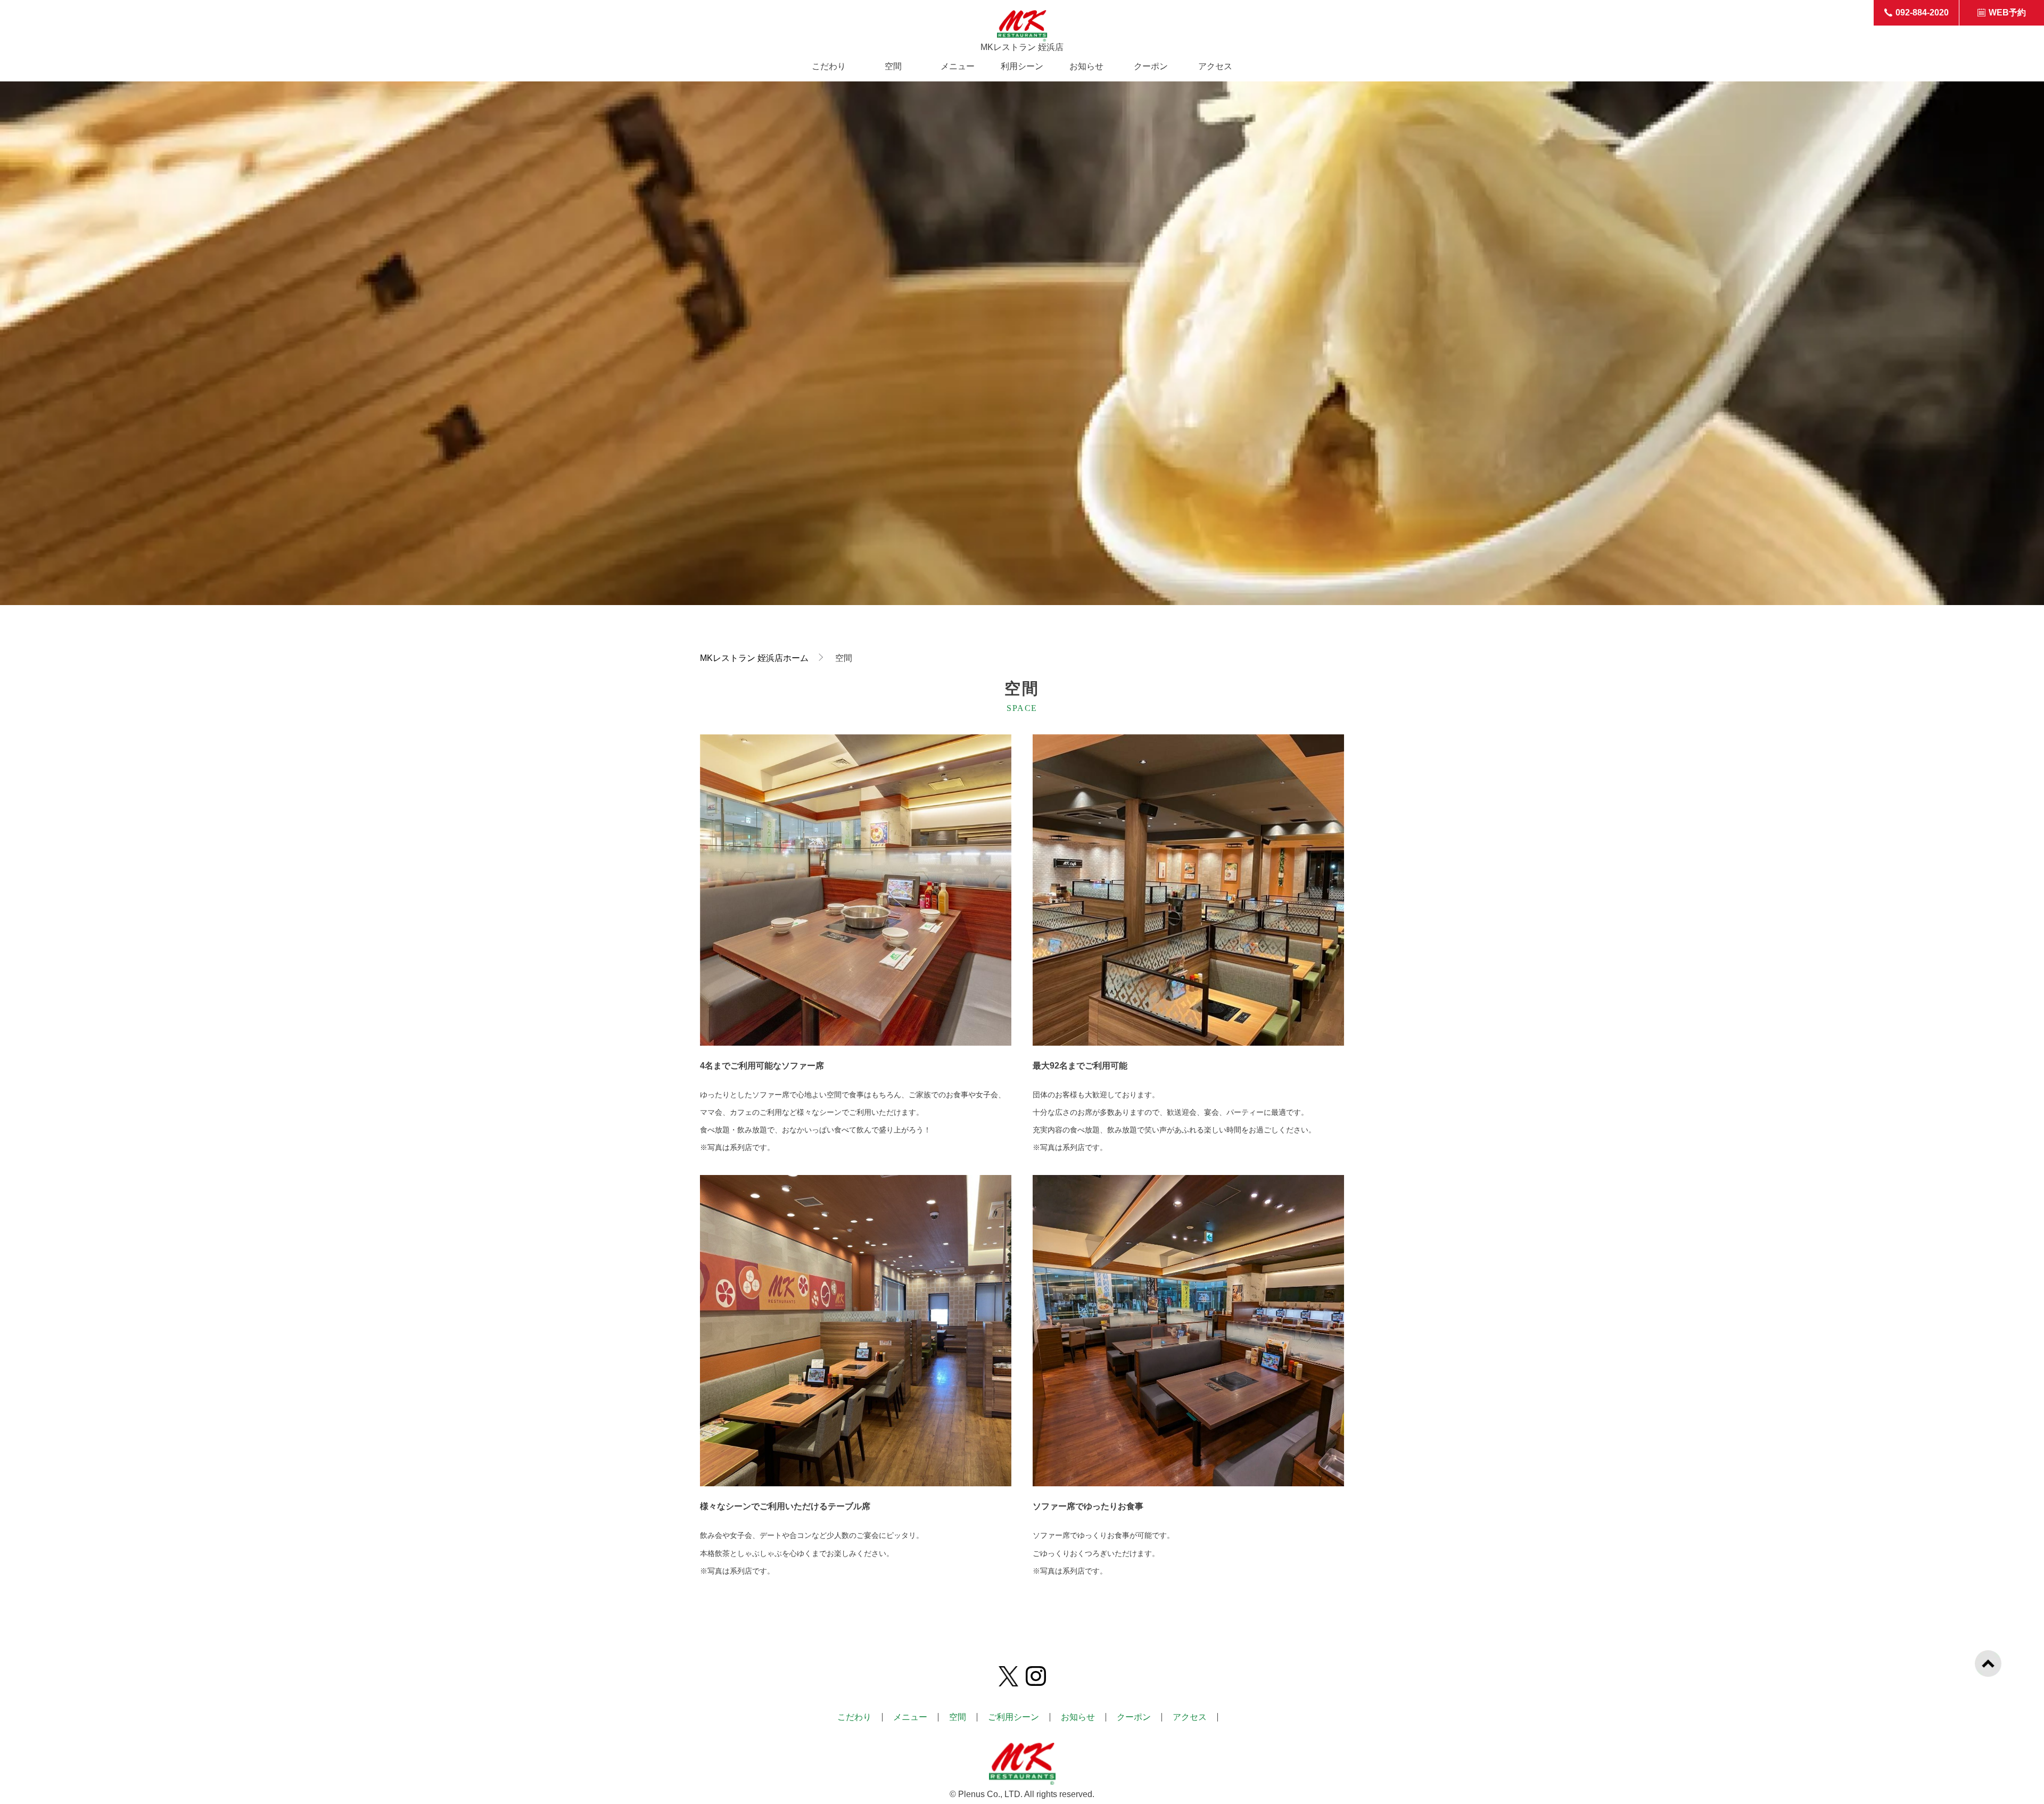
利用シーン (1022, 67)
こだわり (829, 67)
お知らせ (1086, 67)
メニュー (958, 67)
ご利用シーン (1013, 1717)
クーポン (1151, 67)
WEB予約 (2007, 13)
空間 (893, 67)
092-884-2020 (1922, 13)
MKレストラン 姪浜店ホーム (754, 658)
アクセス (1215, 67)
